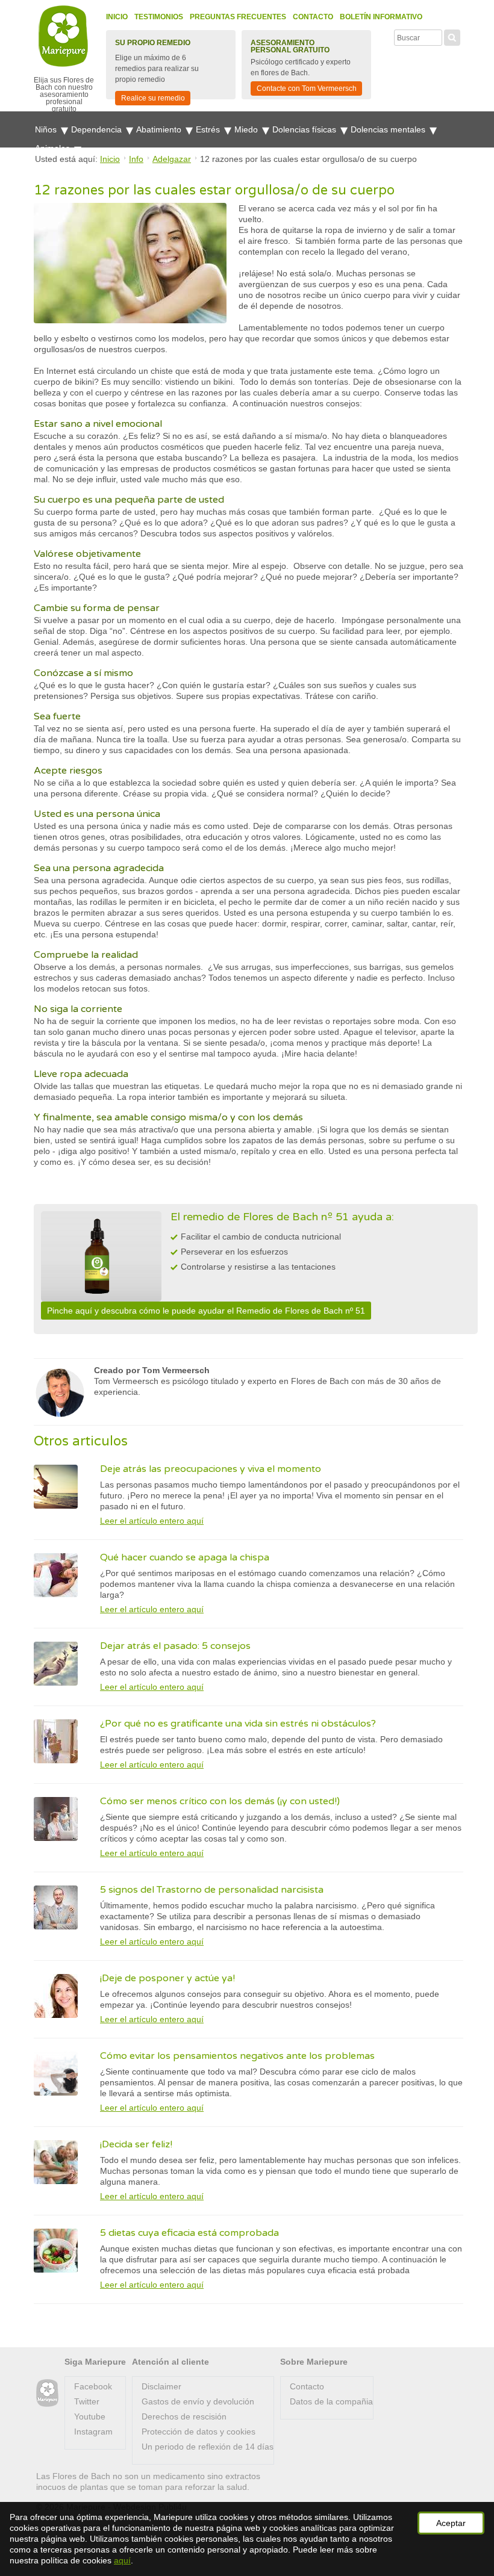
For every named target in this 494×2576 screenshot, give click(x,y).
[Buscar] (452, 36)
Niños (47, 129)
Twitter (87, 2401)
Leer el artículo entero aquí (152, 1521)
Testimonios (159, 17)
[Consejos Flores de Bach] (47, 2393)
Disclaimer (161, 2386)
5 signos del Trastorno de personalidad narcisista (212, 1890)
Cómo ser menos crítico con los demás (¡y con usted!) (220, 1801)
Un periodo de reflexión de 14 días (208, 2447)
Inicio (117, 17)
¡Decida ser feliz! (136, 2144)
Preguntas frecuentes (238, 17)
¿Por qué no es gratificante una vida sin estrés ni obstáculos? (238, 1724)
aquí (122, 2560)
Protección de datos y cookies (199, 2432)
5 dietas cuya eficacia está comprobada (189, 2233)
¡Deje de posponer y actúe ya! (167, 1978)
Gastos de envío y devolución (198, 2401)
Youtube (90, 2416)
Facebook (93, 2386)
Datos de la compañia (331, 2401)
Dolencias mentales (389, 129)
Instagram (93, 2432)
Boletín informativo (381, 17)
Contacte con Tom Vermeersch (307, 88)
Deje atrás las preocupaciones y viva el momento (211, 1469)
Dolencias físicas (305, 129)
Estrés (209, 129)
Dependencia (98, 129)
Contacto (313, 17)
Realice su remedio (153, 98)
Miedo (247, 129)
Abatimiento (160, 129)
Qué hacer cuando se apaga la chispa (185, 1557)
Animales (54, 148)
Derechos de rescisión (184, 2416)
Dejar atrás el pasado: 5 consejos (175, 1646)
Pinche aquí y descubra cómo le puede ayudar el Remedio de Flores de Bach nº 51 (206, 1311)
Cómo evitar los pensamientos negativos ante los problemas (237, 2056)
